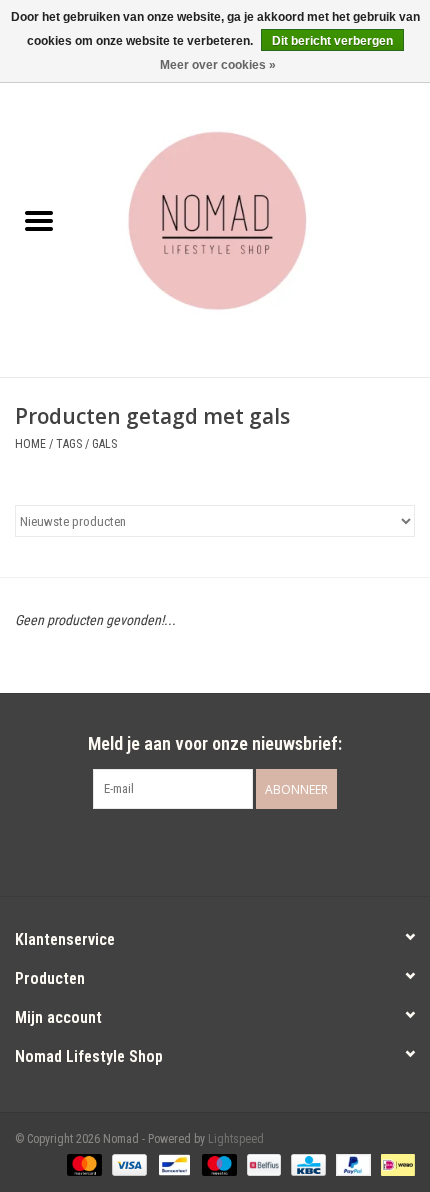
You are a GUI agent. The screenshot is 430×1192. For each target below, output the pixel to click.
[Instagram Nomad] (233, 850)
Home (30, 444)
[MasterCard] (82, 1164)
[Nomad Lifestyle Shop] (254, 223)
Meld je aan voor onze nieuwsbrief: (215, 743)
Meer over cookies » (218, 65)
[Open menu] (39, 220)
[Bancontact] (172, 1164)
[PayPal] (351, 1164)
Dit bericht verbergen (332, 41)
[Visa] (127, 1164)
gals (104, 444)
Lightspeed (236, 1139)
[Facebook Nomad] (198, 850)
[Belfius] (262, 1164)
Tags (69, 444)
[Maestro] (217, 1164)
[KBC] (306, 1164)
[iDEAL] (394, 1164)
